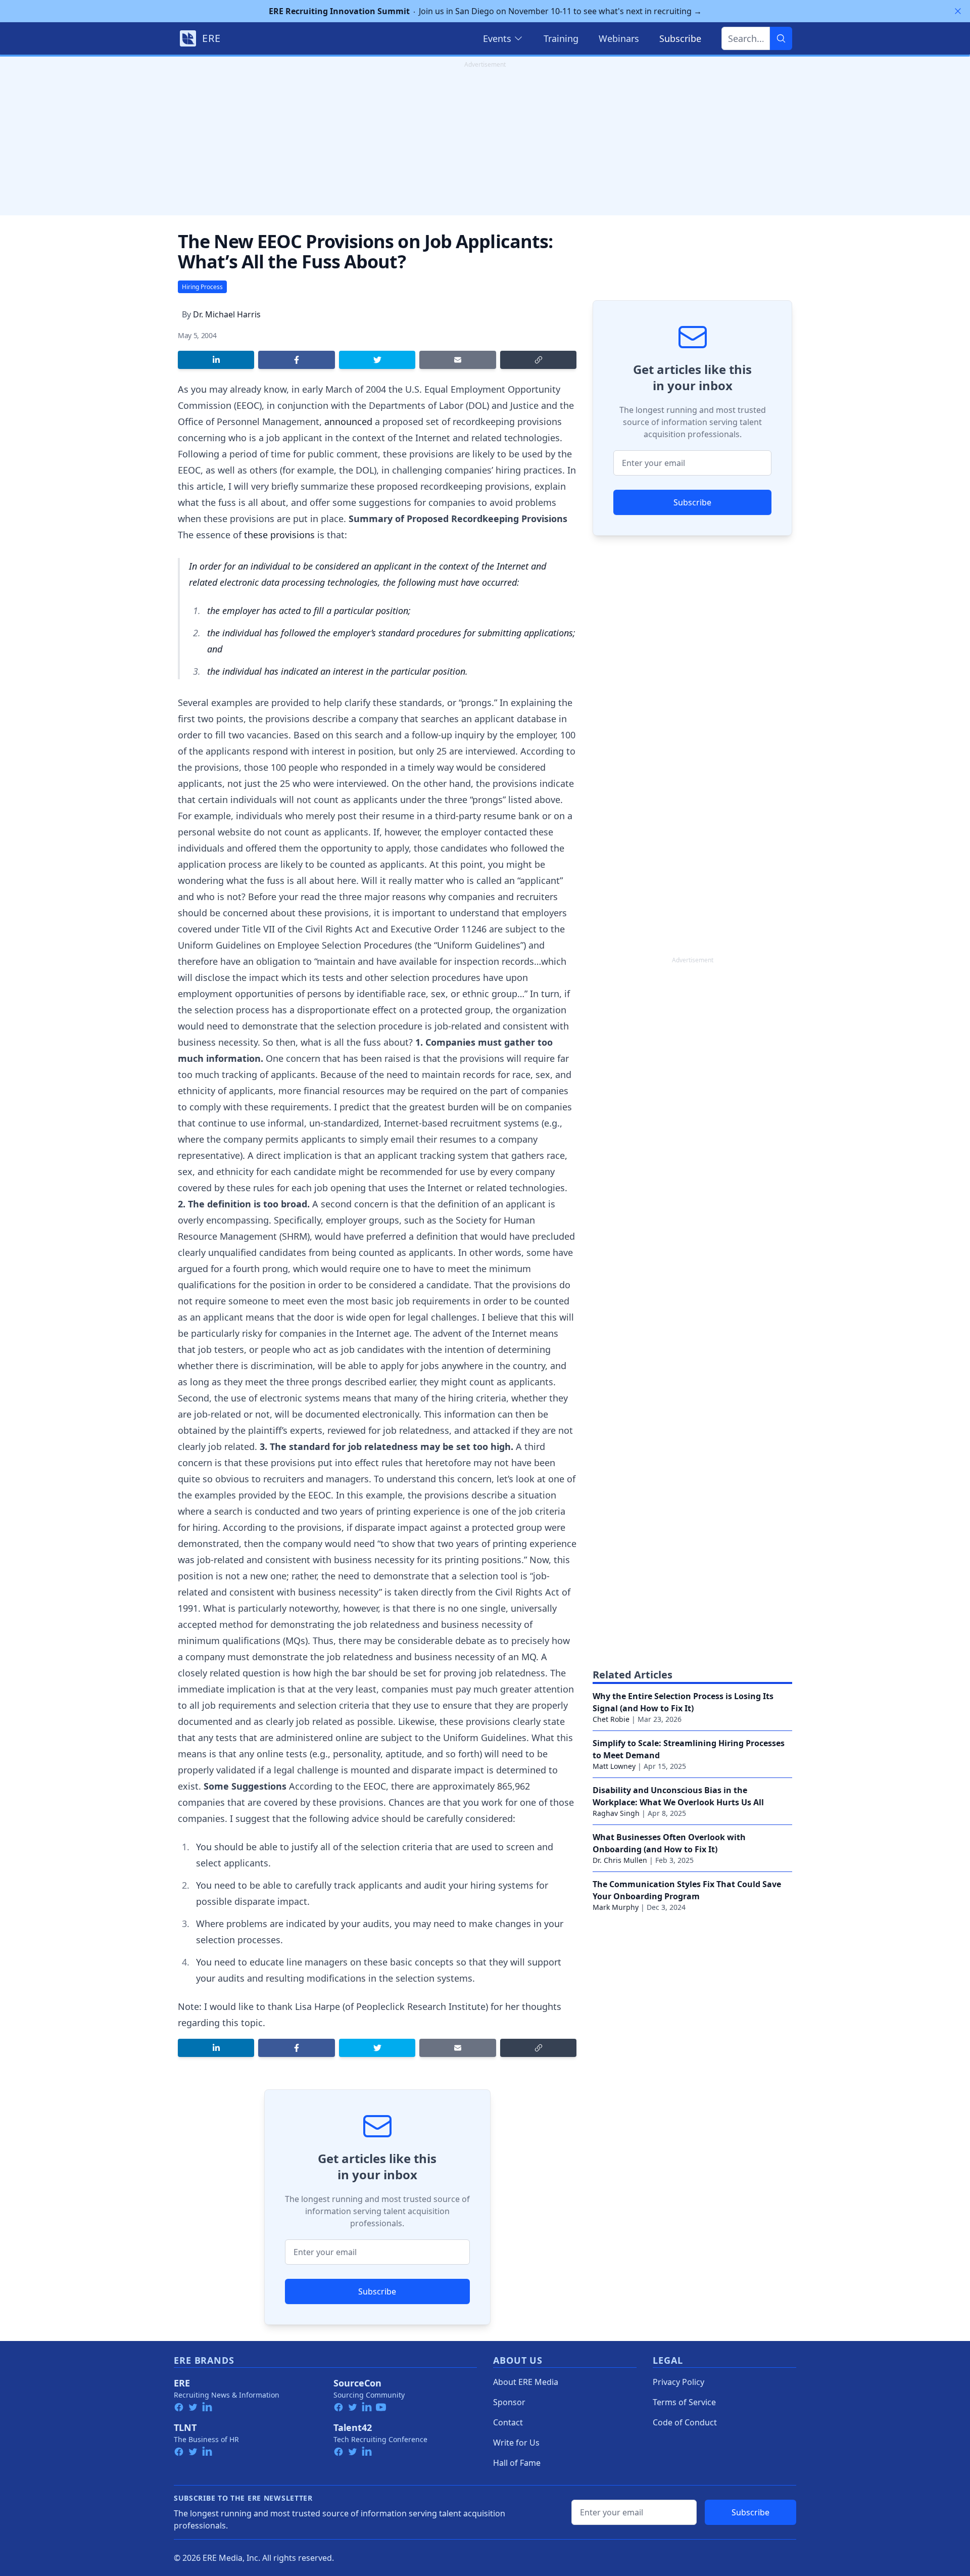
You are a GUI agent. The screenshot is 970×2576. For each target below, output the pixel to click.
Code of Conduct (685, 2422)
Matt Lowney (614, 1766)
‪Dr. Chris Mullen (620, 1860)
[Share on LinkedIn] (216, 360)
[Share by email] (457, 360)
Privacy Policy (678, 2382)
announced (348, 421)
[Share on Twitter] (377, 360)
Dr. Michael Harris (227, 314)
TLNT (185, 2427)
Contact (508, 2422)
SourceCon (357, 2383)
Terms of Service (684, 2402)
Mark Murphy (616, 1907)
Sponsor (509, 2402)
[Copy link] (538, 360)
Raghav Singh (616, 1813)
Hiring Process (202, 287)
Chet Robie (611, 1719)
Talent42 (353, 2427)
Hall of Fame (517, 2463)
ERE (182, 2383)
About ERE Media (526, 2382)
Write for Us (516, 2443)
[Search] (781, 38)
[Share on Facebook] (296, 360)
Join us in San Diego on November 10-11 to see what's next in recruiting (485, 11)
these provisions (279, 535)
